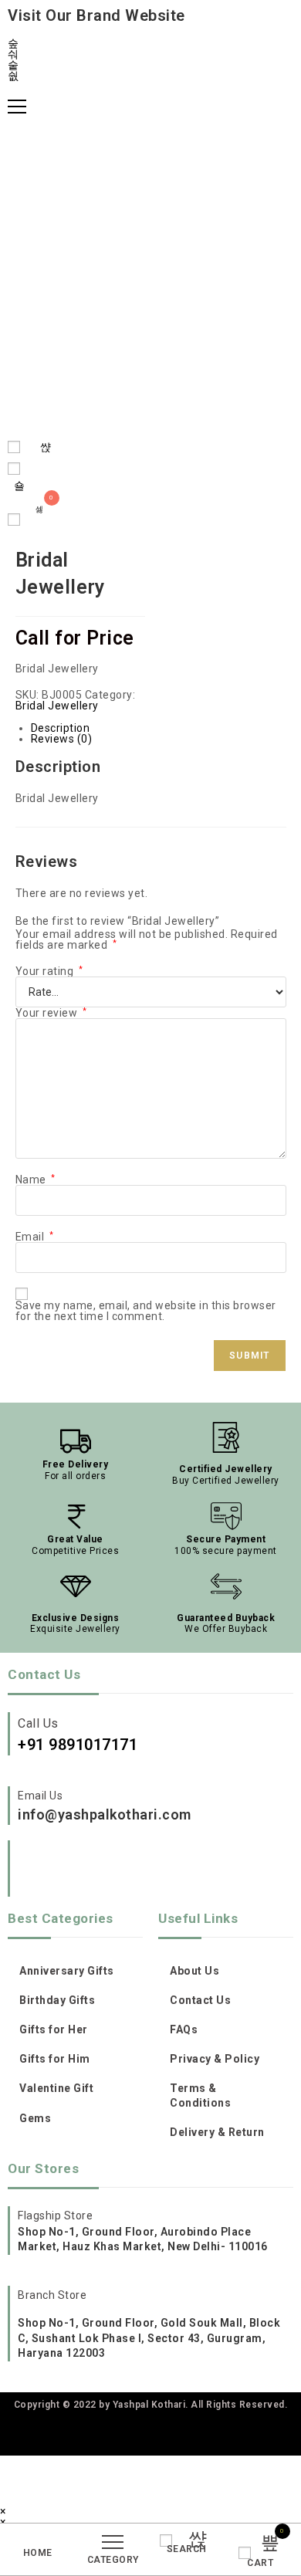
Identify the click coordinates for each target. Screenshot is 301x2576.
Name (36, 1180)
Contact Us (200, 2000)
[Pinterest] (90, 1870)
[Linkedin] (195, 1870)
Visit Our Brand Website (96, 15)
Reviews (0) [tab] (62, 739)
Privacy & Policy (215, 2059)
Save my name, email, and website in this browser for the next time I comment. (146, 1311)
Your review (51, 1013)
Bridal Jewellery (57, 706)
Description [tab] (61, 728)
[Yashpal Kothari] (150, 274)
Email (35, 1237)
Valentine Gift (56, 2088)
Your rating (49, 971)
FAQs (184, 2029)
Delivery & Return (217, 2132)
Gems (35, 2118)
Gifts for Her (54, 2029)
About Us (194, 1971)
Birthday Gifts (57, 2000)
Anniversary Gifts (67, 1971)
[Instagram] (36, 1870)
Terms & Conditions (200, 2095)
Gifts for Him (55, 2059)
